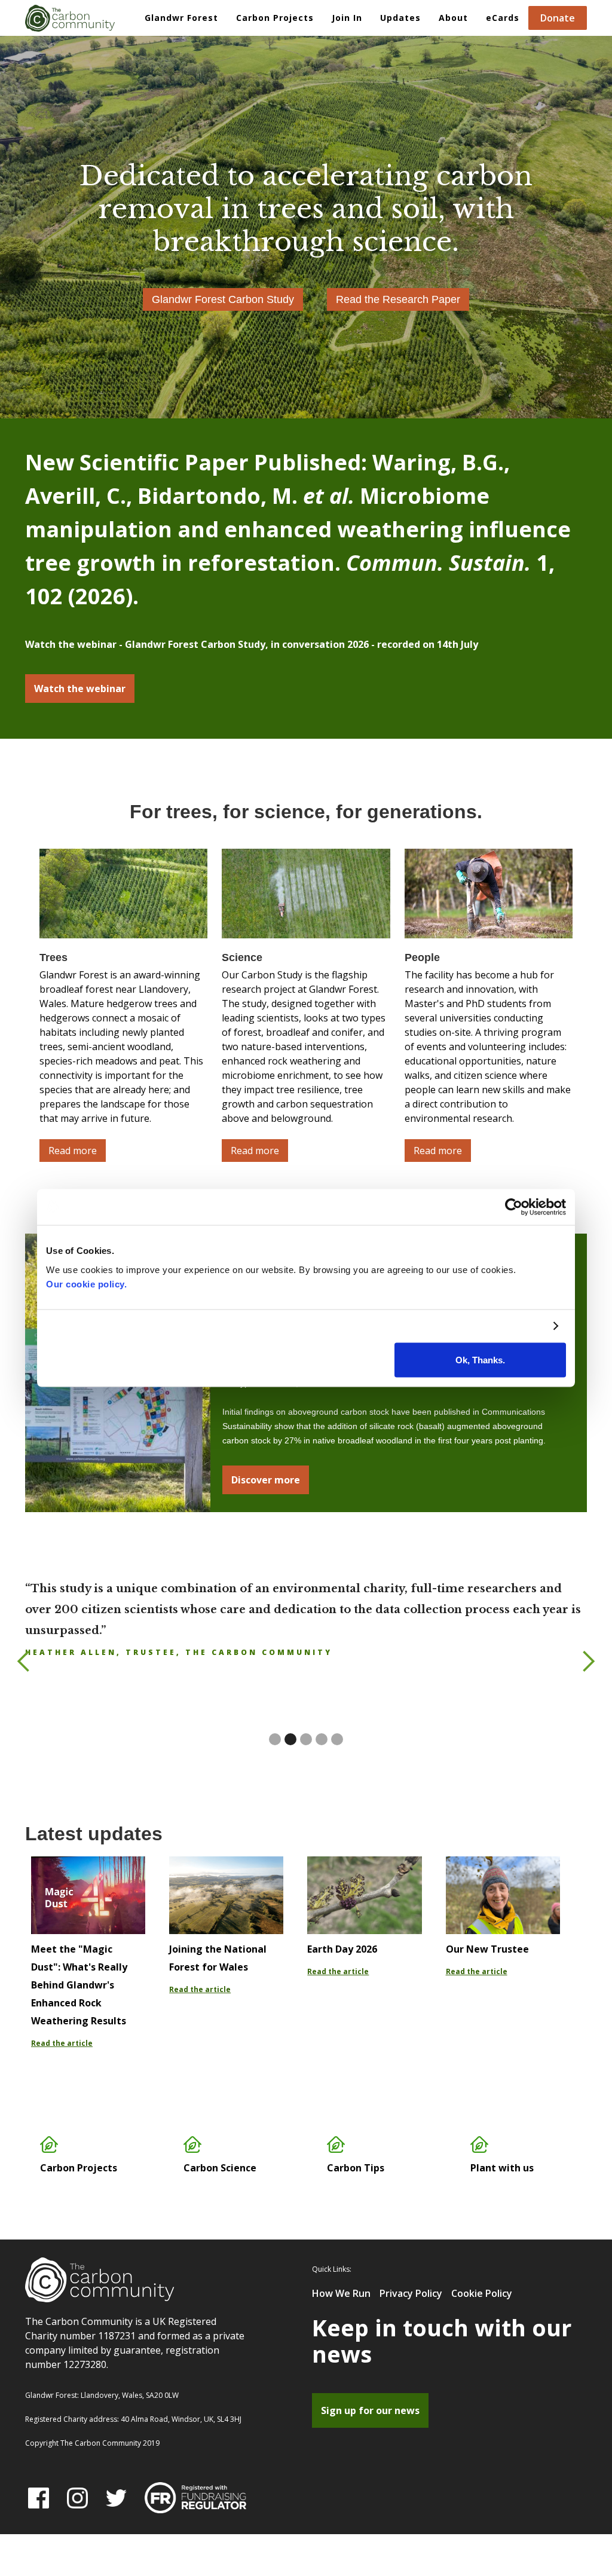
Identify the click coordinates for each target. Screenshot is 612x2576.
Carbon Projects (275, 18)
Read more (73, 1151)
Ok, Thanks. (480, 1359)
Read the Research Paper (398, 299)
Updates (400, 18)
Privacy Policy (411, 2293)
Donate (558, 18)
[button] (275, 18)
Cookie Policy (482, 2293)
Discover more (266, 1480)
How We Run (341, 2293)
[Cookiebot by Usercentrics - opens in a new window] (514, 1207)
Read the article (62, 2043)
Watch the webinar (80, 689)
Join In (347, 18)
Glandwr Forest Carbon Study (223, 299)
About (453, 18)
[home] (70, 16)
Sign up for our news (370, 2410)
